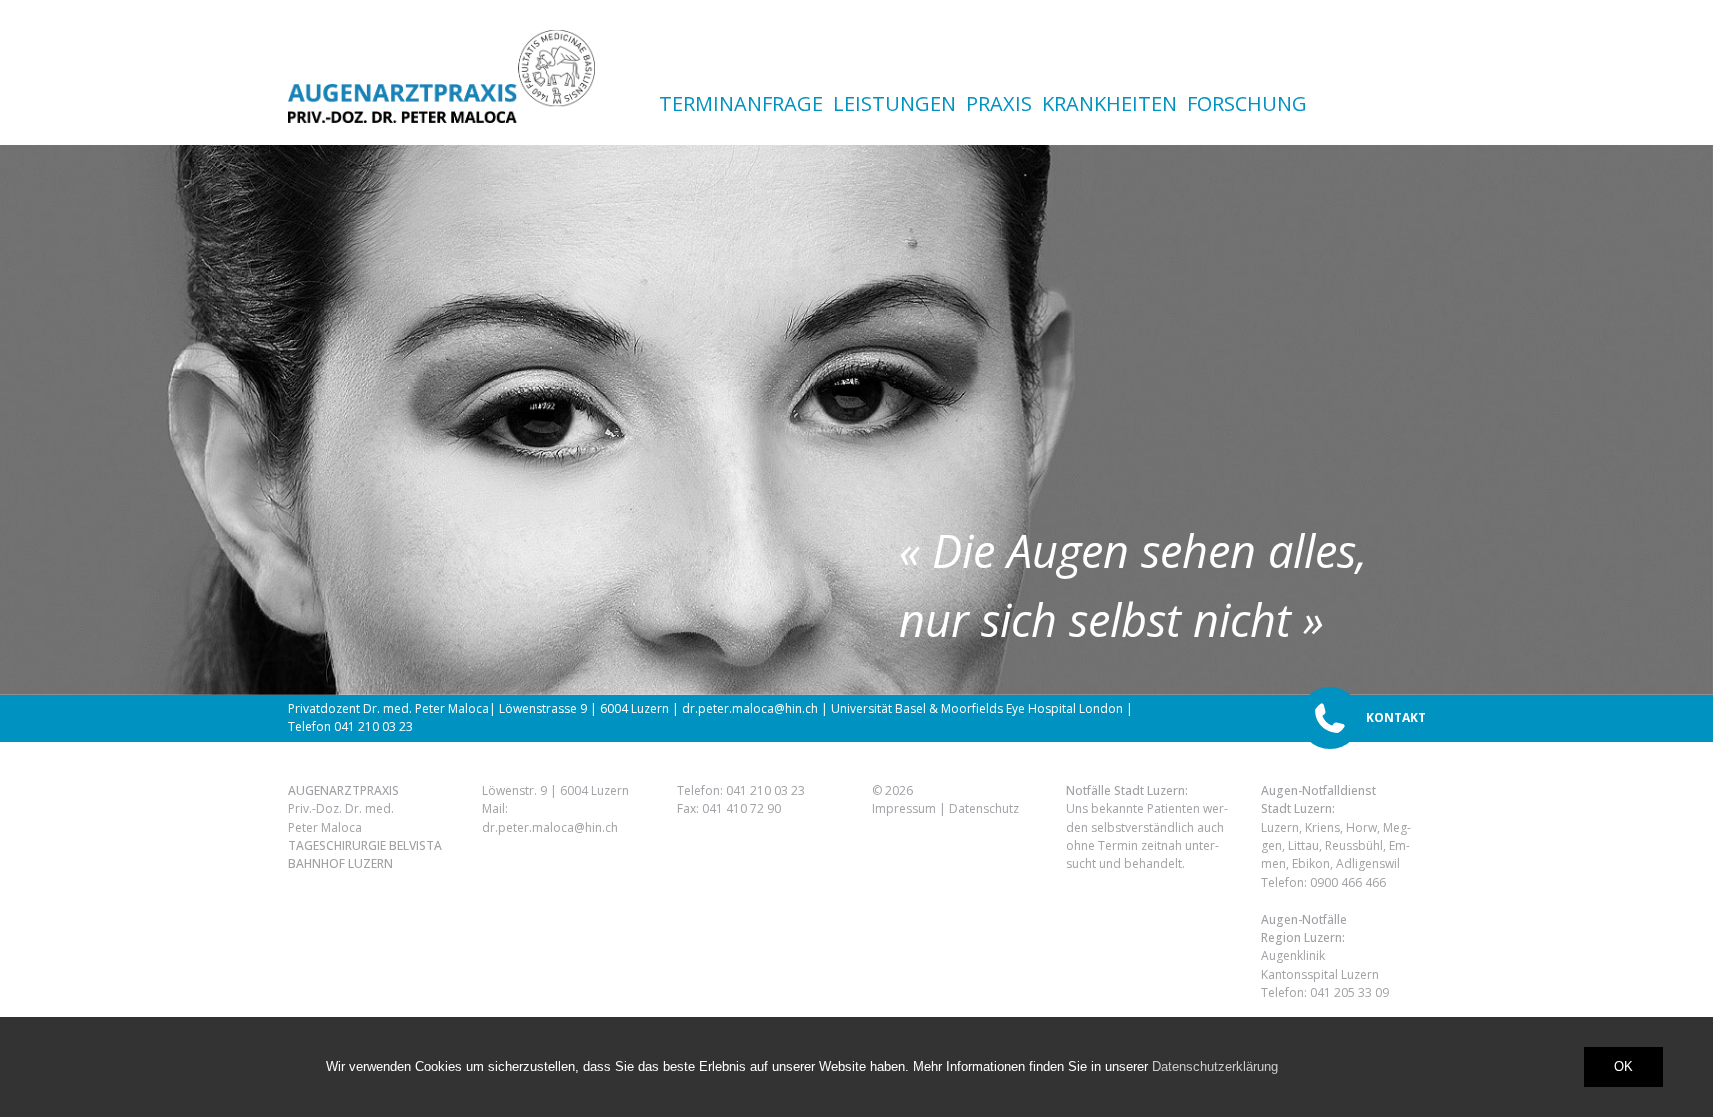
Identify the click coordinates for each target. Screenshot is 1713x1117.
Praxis (999, 103)
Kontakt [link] (1396, 717)
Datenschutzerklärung (1215, 1066)
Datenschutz (984, 808)
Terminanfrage (741, 103)
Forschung (1247, 103)
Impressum (904, 808)
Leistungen (894, 103)
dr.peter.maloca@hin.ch (550, 826)
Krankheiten (1109, 103)
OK (1623, 1066)
